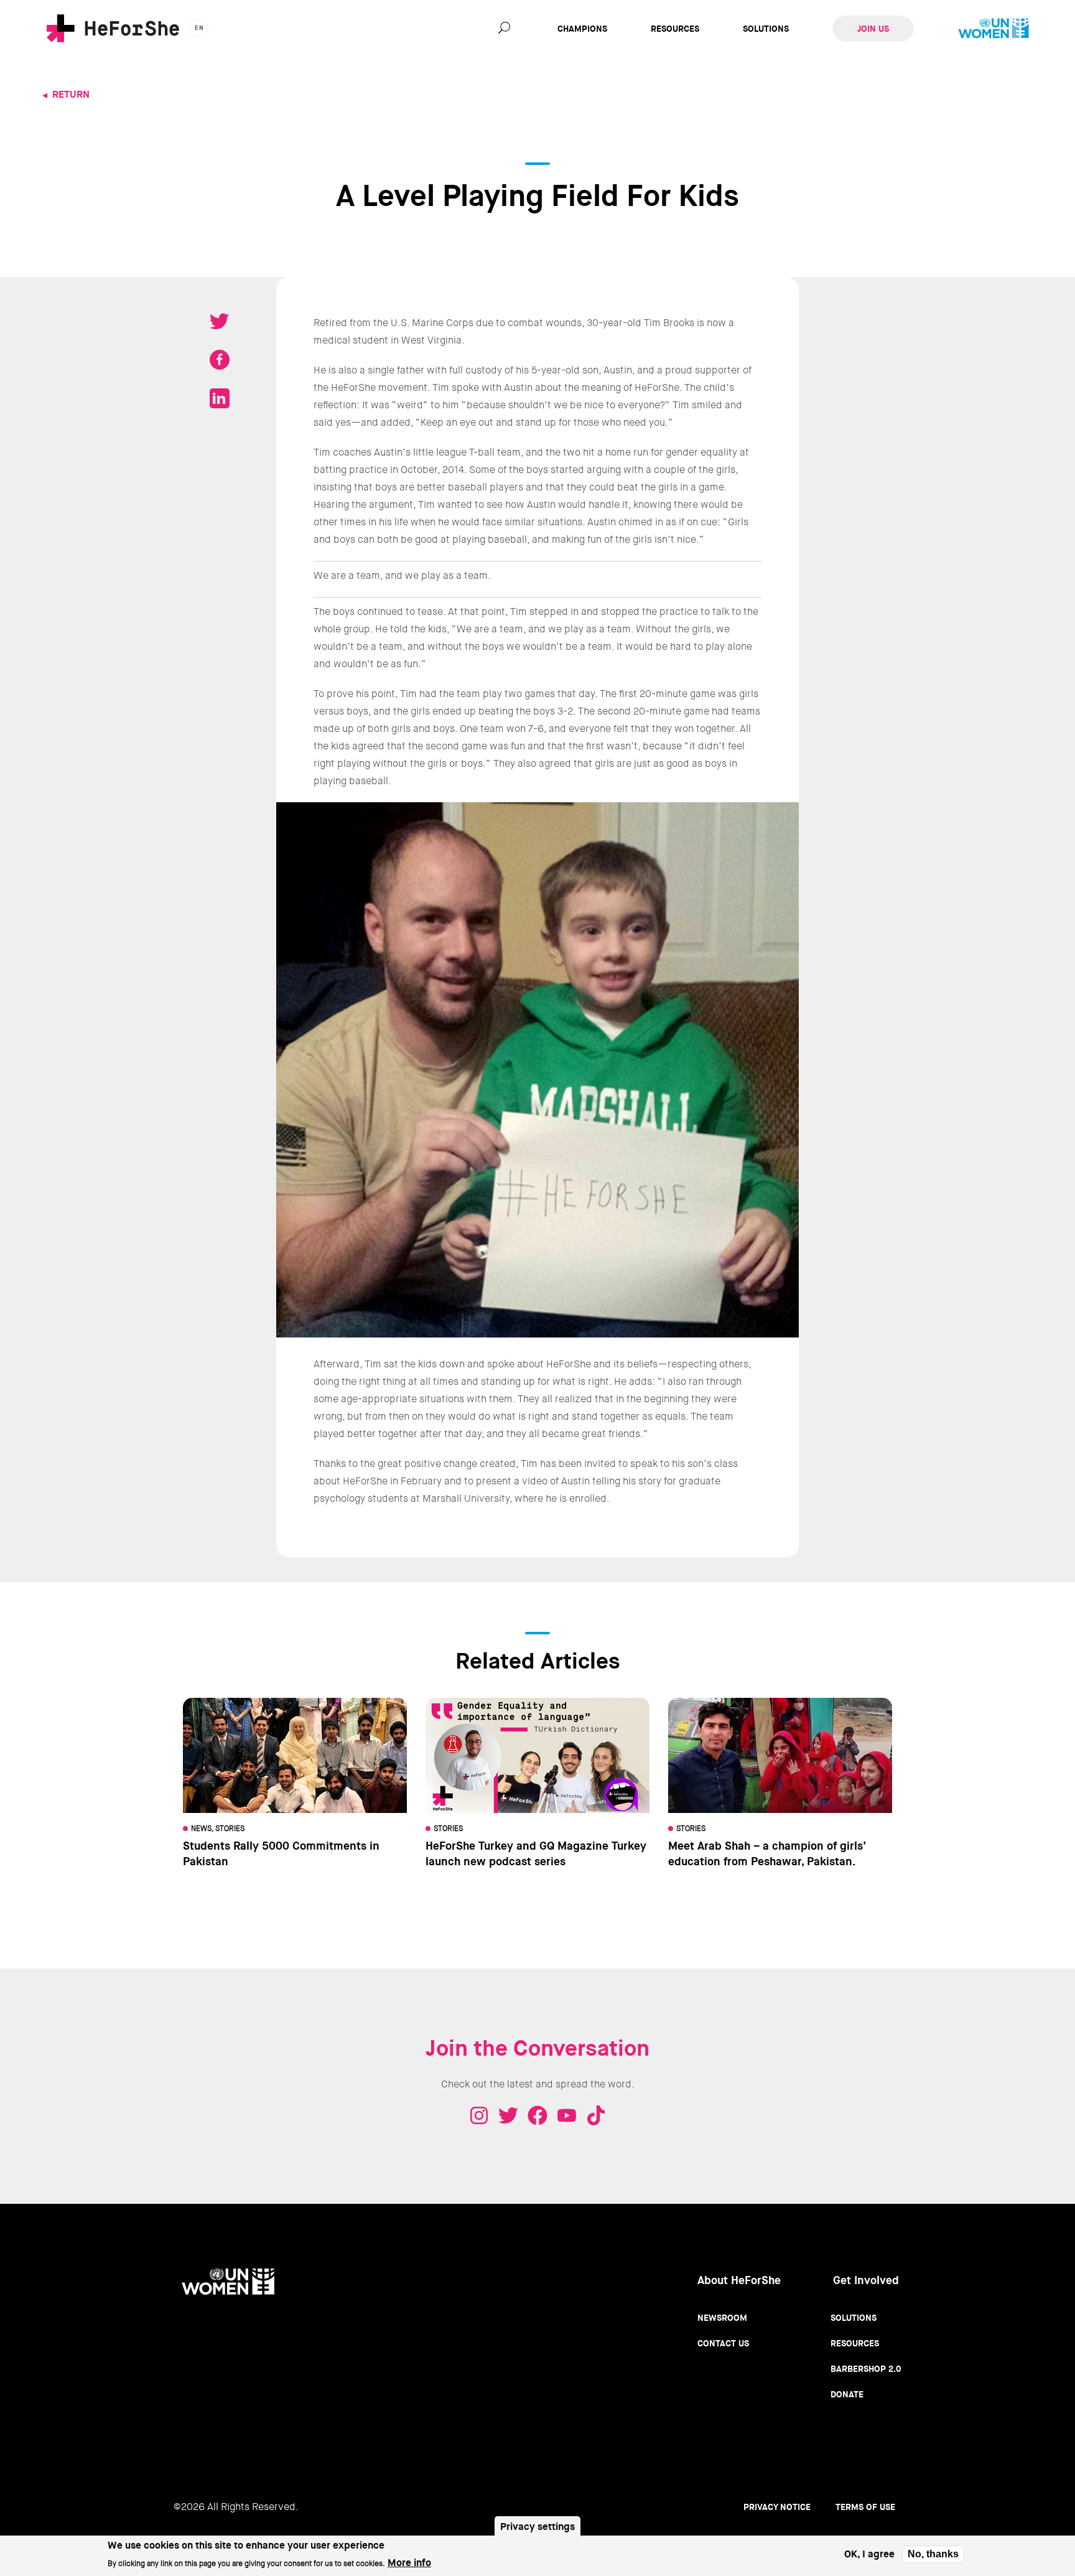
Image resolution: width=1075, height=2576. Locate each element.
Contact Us (723, 2343)
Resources (675, 29)
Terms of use (865, 2507)
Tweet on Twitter (220, 321)
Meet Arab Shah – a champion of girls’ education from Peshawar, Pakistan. (767, 1854)
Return (71, 94)
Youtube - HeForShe (567, 2115)
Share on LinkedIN (220, 398)
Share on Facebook (220, 360)
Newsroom (722, 2318)
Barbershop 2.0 (866, 2369)
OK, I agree (869, 2555)
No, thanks (933, 2554)
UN (994, 29)
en (199, 28)
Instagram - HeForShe (479, 2115)
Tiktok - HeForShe (596, 2115)
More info (409, 2562)
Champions (582, 29)
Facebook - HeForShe (537, 2115)
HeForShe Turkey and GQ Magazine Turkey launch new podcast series (536, 1854)
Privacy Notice (777, 2507)
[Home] (113, 28)
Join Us (873, 29)
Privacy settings (537, 2527)
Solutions (766, 29)
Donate (847, 2394)
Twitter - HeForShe (508, 2115)
